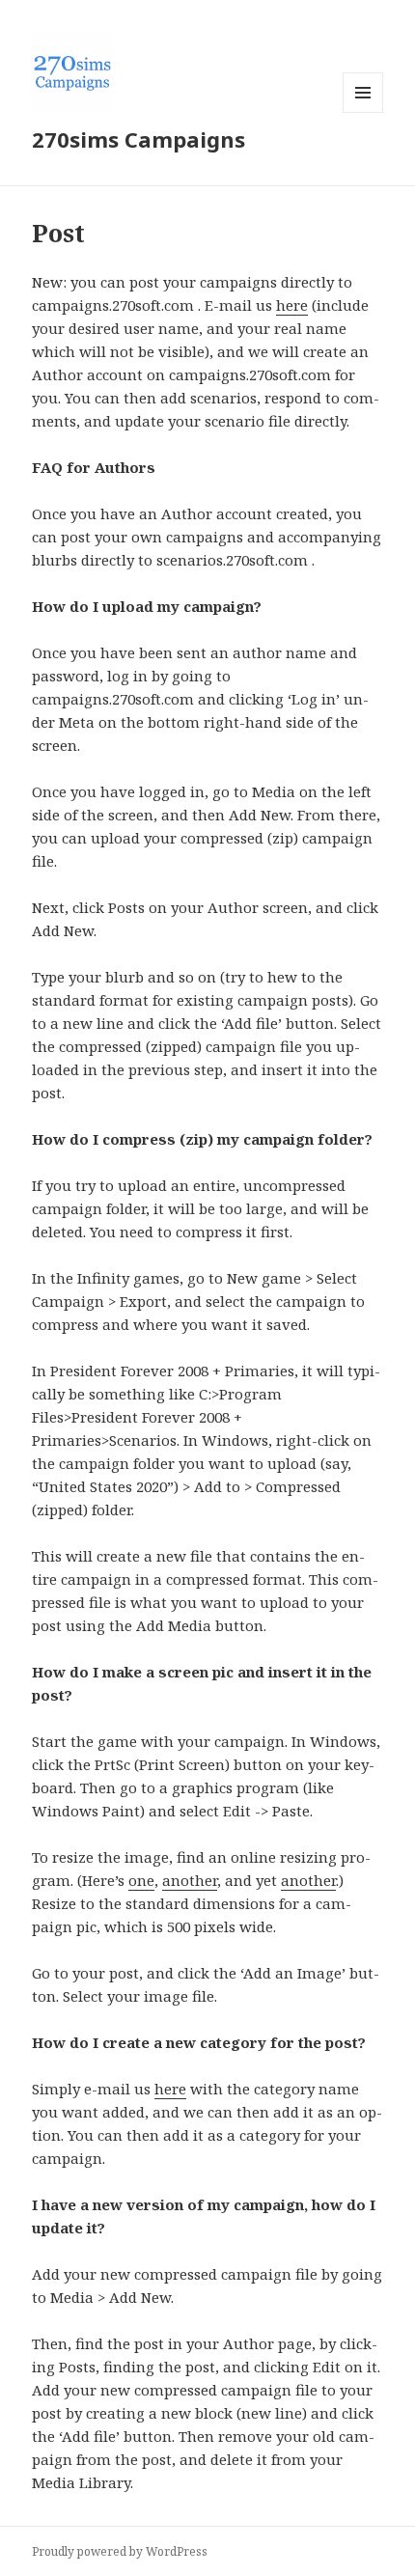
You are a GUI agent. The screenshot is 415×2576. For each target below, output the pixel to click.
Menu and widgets (363, 112)
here (292, 305)
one (141, 1880)
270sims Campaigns (138, 139)
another (190, 1880)
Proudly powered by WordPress (120, 2551)
